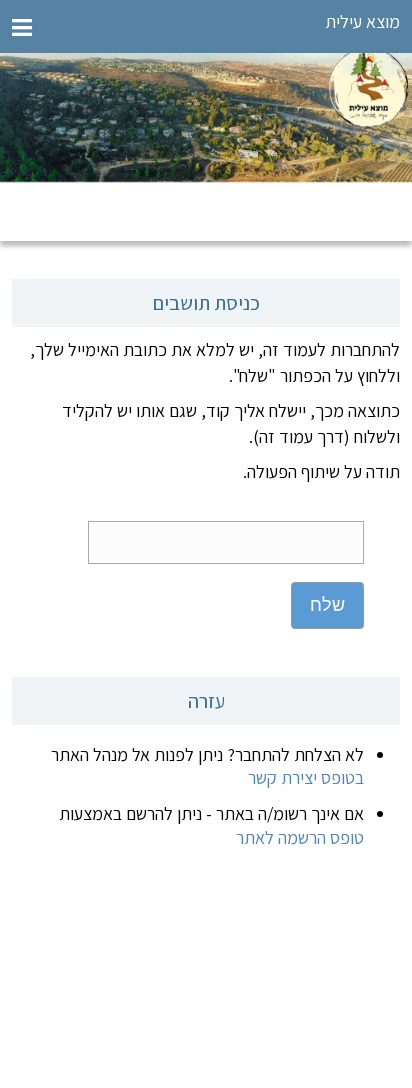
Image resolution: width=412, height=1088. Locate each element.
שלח (327, 605)
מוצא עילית (362, 21)
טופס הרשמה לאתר (300, 837)
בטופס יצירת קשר (306, 777)
